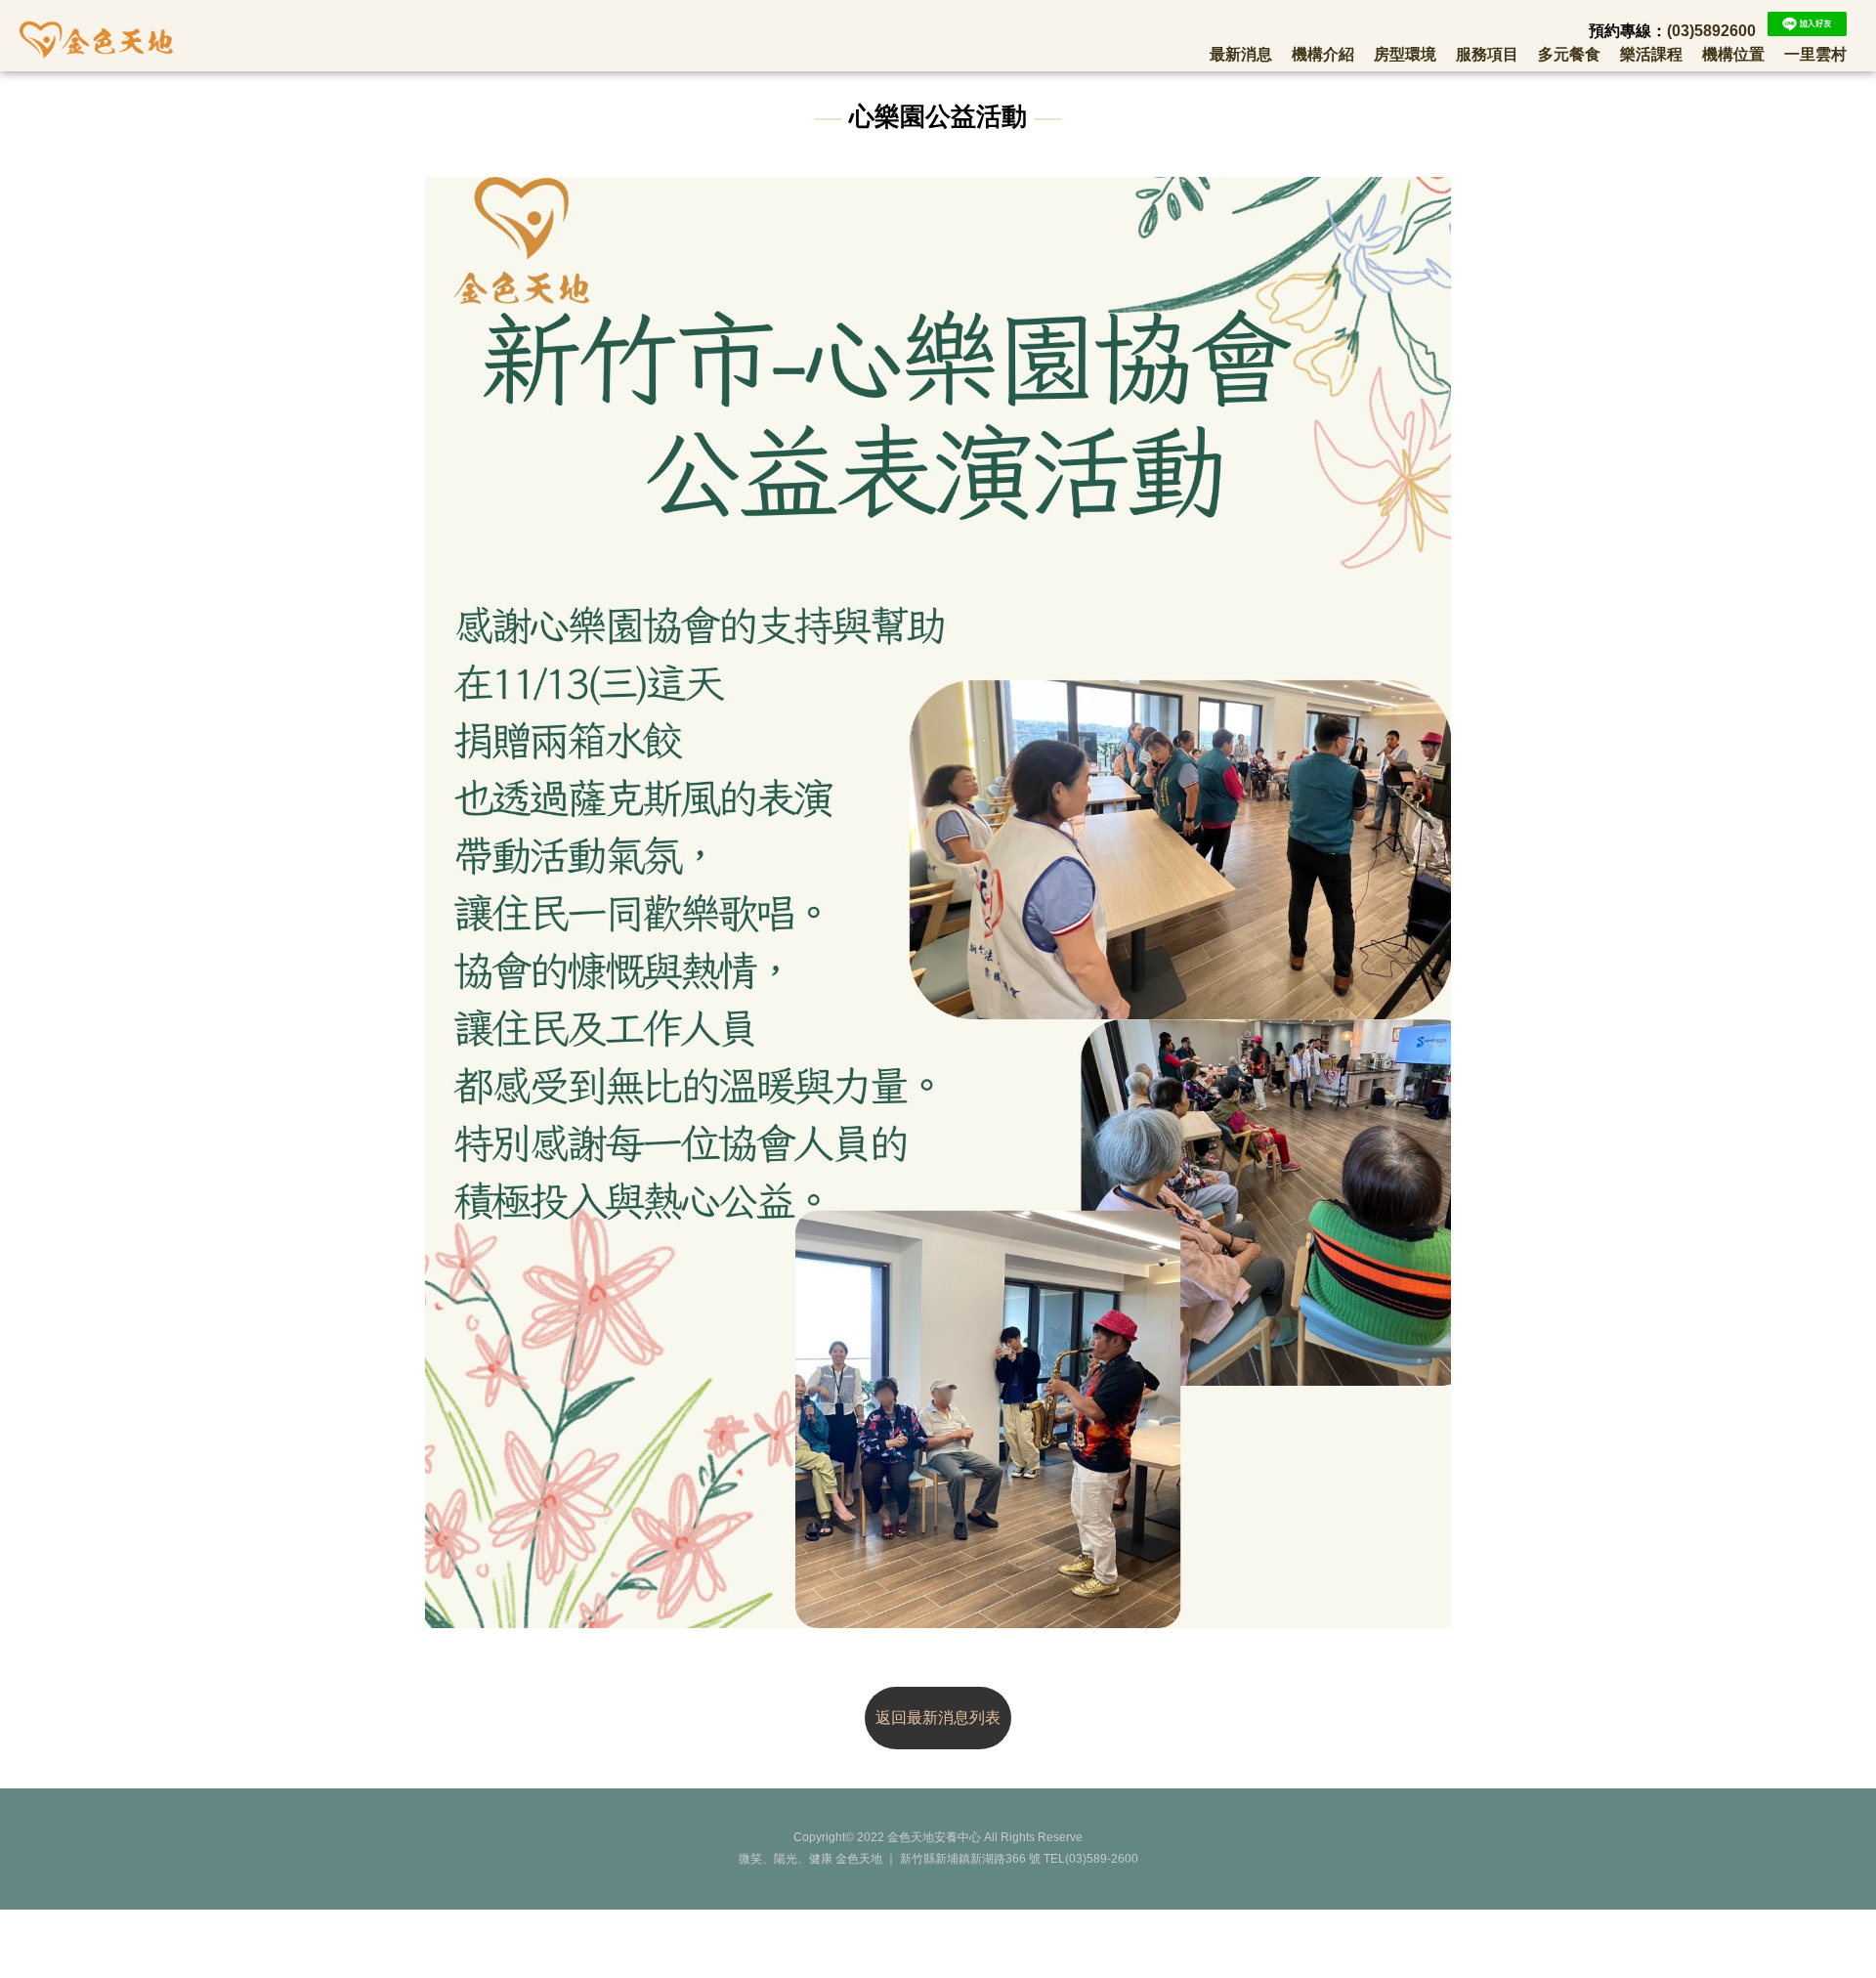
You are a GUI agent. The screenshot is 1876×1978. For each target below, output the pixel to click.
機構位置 (1733, 54)
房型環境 (1405, 54)
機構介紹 (1323, 54)
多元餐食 (1569, 54)
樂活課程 (1651, 54)
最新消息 (1241, 54)
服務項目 (1487, 54)
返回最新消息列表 (938, 1718)
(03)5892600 (1711, 31)
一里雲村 (1815, 54)
